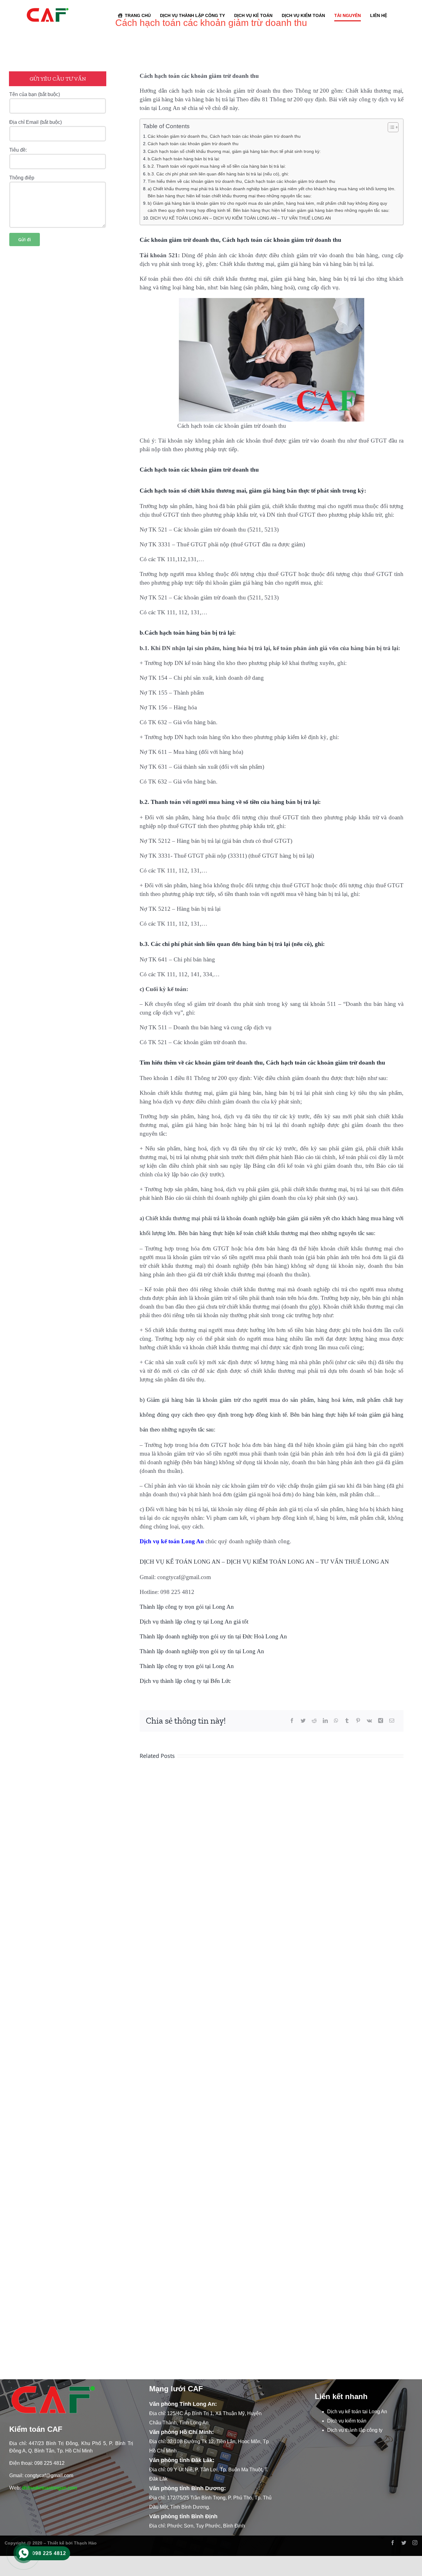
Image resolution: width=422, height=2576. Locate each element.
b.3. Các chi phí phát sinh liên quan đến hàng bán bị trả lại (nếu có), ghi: (218, 174)
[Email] (392, 1721)
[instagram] (415, 2543)
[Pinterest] (358, 1721)
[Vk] (369, 1721)
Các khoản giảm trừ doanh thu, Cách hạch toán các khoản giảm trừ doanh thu (224, 136)
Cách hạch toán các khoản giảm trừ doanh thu (193, 144)
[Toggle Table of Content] (390, 127)
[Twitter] (303, 1721)
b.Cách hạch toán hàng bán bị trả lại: (184, 159)
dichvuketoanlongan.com (49, 2488)
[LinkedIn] (325, 1721)
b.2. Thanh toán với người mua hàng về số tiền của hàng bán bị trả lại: (217, 166)
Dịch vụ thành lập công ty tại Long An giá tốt (194, 1622)
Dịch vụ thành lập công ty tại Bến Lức (185, 1681)
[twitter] (404, 2543)
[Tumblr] (347, 1721)
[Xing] (381, 1721)
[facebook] (393, 2543)
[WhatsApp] (336, 1721)
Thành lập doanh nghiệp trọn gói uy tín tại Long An (202, 1651)
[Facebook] (292, 1721)
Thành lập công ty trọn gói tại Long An (187, 1607)
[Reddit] (314, 1721)
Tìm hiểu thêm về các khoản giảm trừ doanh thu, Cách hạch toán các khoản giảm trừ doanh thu (241, 181)
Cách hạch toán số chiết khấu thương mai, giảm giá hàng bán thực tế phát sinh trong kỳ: (234, 151)
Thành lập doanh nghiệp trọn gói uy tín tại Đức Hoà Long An (213, 1636)
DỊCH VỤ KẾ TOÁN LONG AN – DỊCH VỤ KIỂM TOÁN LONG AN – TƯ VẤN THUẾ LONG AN (241, 218)
